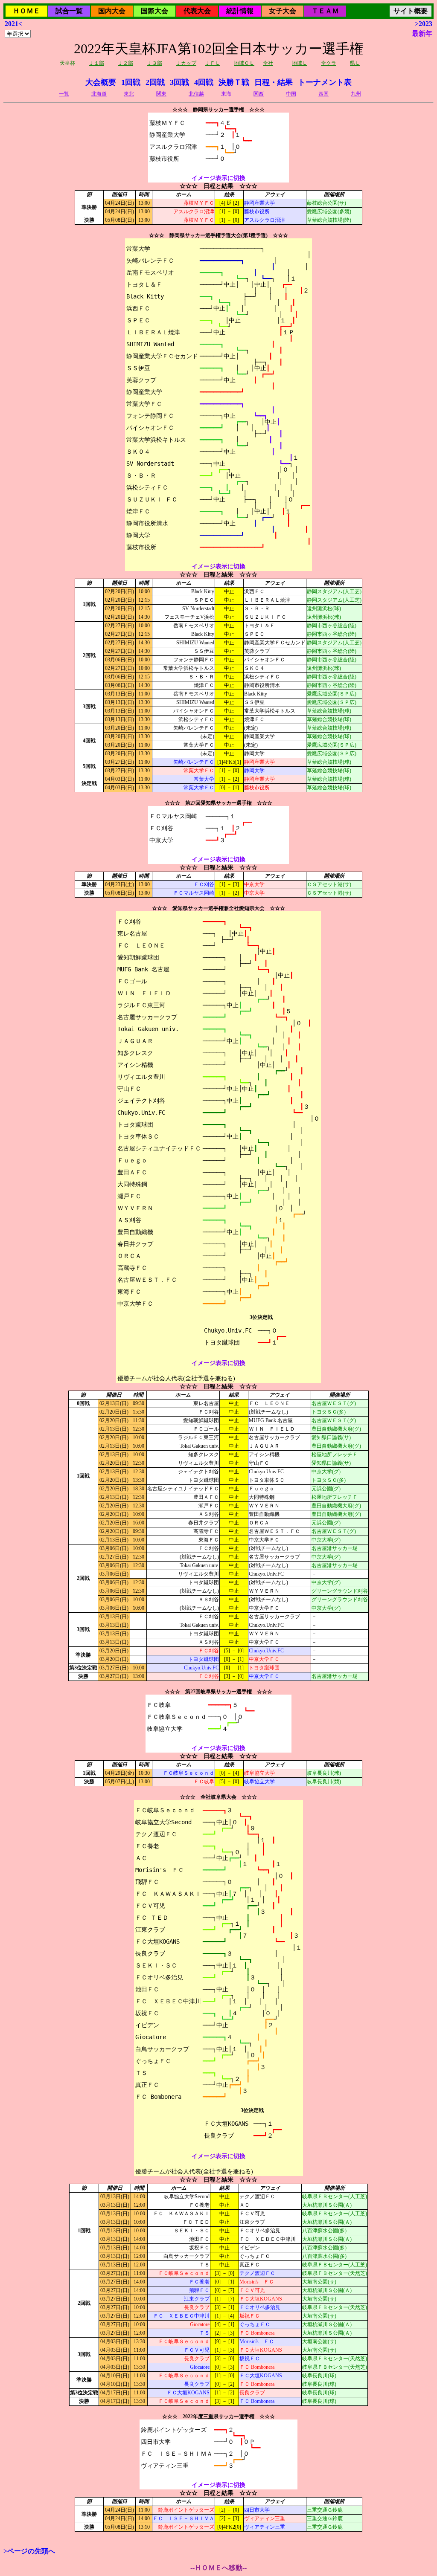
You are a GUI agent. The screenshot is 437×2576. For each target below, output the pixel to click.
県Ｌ (355, 63)
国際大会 (154, 11)
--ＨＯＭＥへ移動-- (218, 2568)
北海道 (99, 94)
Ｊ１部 (96, 63)
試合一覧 (69, 11)
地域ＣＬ (244, 63)
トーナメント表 (325, 82)
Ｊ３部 (154, 63)
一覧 (64, 94)
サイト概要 (411, 11)
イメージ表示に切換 (218, 178)
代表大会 (197, 11)
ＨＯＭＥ (26, 11)
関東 (161, 94)
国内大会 (112, 11)
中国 (291, 94)
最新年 (422, 33)
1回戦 (131, 82)
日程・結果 (274, 82)
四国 (323, 94)
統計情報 (240, 11)
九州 (356, 94)
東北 (129, 94)
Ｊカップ (186, 63)
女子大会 (283, 11)
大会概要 (101, 82)
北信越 (196, 94)
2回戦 (155, 82)
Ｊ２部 (125, 63)
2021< (13, 24)
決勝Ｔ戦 (234, 82)
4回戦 (204, 82)
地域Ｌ (300, 63)
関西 (259, 94)
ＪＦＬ (213, 63)
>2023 (424, 24)
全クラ (329, 63)
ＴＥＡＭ (325, 11)
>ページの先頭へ (29, 2551)
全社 (268, 63)
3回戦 (179, 82)
